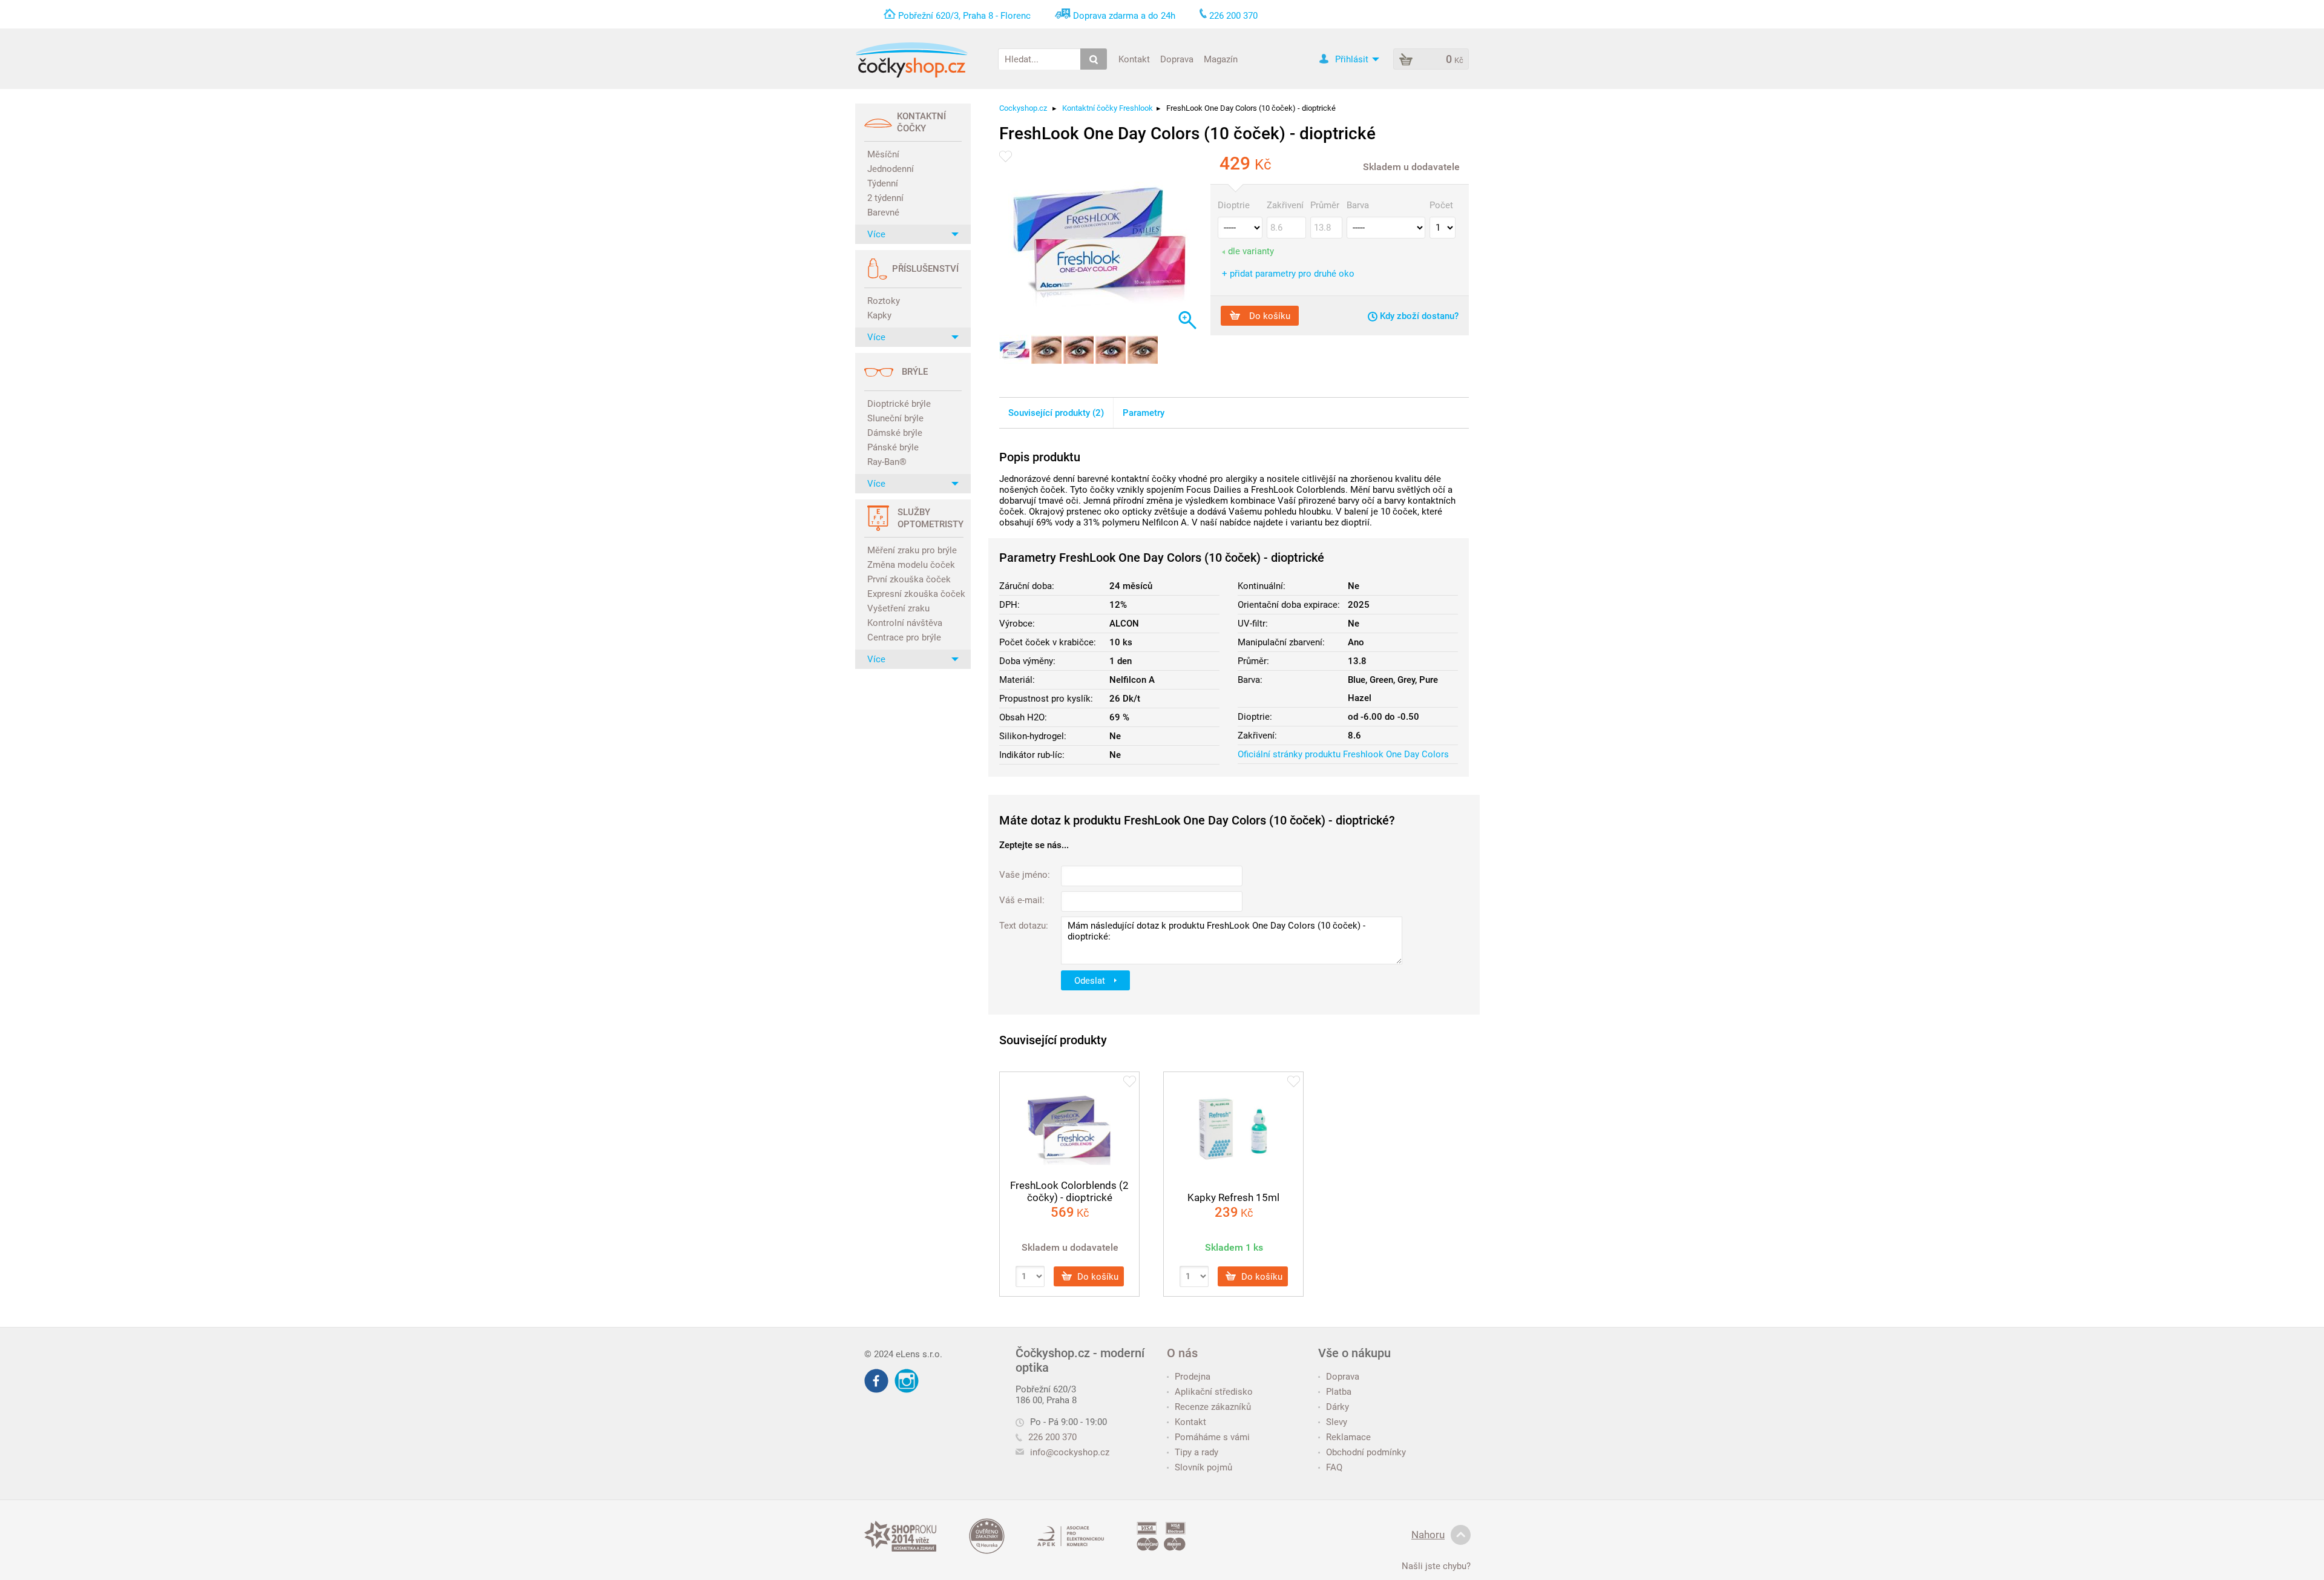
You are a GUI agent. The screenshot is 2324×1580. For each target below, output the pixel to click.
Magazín (1221, 59)
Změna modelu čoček (911, 565)
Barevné (883, 212)
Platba (1339, 1392)
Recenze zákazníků (1213, 1407)
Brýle (915, 372)
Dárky (1338, 1407)
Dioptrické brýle (899, 404)
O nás (1182, 1353)
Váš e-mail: (1022, 900)
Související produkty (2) (1056, 413)
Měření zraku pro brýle (912, 550)
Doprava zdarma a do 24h (1124, 16)
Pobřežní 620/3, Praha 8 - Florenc (964, 16)
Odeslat (1091, 980)
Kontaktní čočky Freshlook (1108, 108)
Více (876, 234)
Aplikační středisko (1214, 1392)
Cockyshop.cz (1023, 108)
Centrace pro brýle (904, 637)
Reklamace (1348, 1437)
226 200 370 (1052, 1437)
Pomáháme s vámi (1212, 1437)
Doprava (1177, 59)
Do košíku (1269, 315)
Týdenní (883, 183)
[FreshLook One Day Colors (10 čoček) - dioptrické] (1099, 247)
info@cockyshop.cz (1070, 1452)
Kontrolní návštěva (905, 623)
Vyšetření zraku (898, 608)
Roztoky (884, 301)
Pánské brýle (893, 447)
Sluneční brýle (895, 418)
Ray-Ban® (887, 462)
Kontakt (1134, 59)
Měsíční (883, 154)
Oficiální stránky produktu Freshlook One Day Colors (1343, 754)
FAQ (1334, 1467)
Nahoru (1428, 1535)
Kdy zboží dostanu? (1418, 316)
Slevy (1337, 1422)
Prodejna (1193, 1377)
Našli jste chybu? (1436, 1566)
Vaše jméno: (1025, 875)
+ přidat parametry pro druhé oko (1288, 274)
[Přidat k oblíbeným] (1006, 156)
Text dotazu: (1024, 926)
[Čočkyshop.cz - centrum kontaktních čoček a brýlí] (911, 60)
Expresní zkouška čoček (914, 594)
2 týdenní (885, 198)
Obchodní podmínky (1366, 1452)
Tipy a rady (1196, 1452)
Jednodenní (891, 169)
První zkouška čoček (909, 579)
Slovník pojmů (1203, 1467)
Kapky (879, 315)
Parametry (1144, 413)
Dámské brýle (895, 433)
